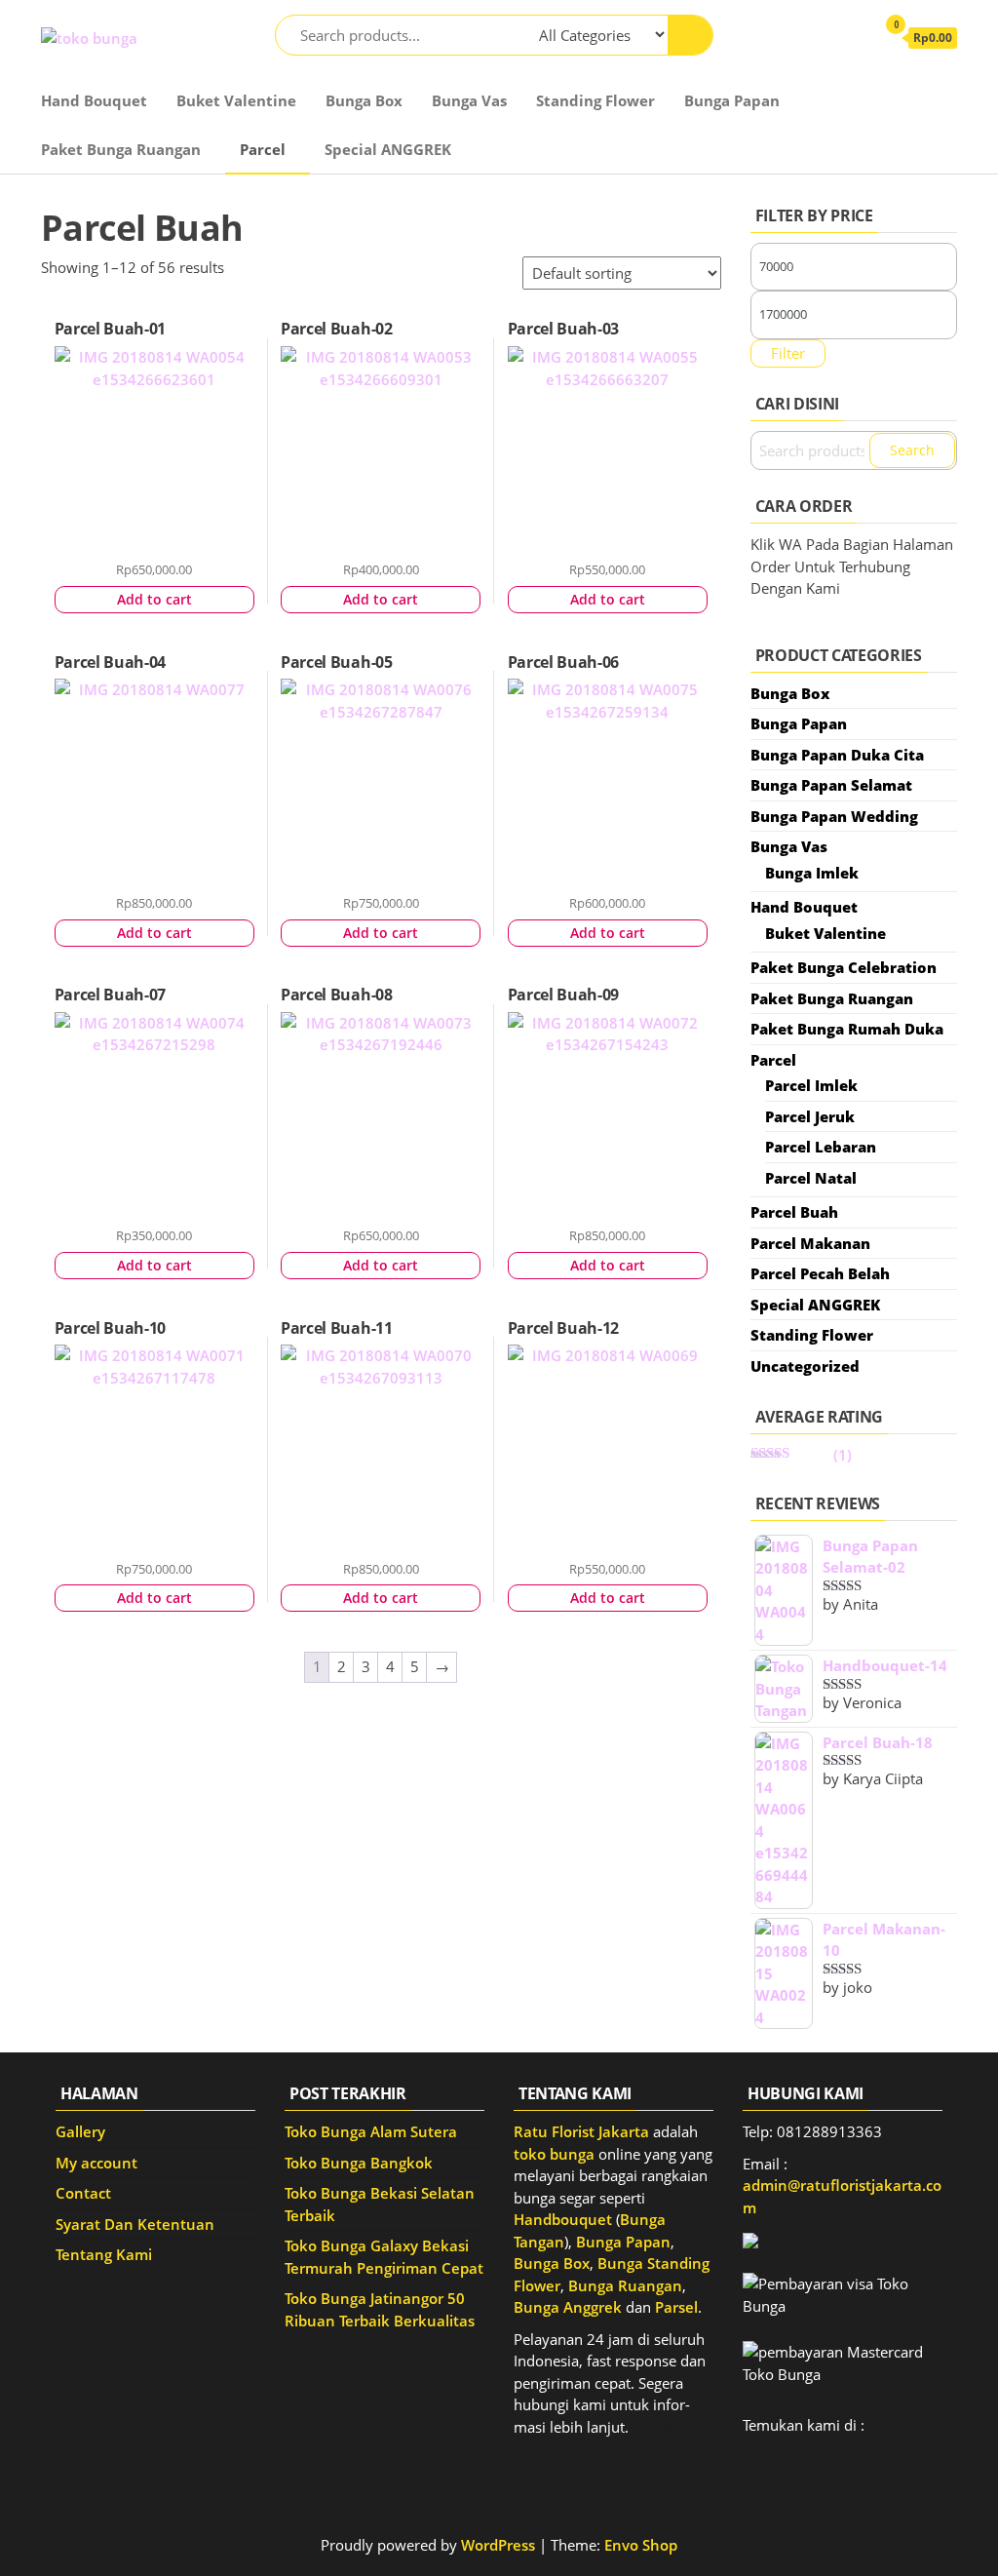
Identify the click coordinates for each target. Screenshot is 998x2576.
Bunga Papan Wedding (834, 816)
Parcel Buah (794, 1212)
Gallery (80, 2131)
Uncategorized (805, 1366)
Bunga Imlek (812, 873)
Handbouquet (563, 2219)
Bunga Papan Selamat (831, 785)
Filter (788, 353)
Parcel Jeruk (810, 1116)
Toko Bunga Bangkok (359, 2163)
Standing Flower (595, 100)
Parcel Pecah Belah (820, 1273)
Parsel (676, 2307)
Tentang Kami (104, 2254)
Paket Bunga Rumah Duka (847, 1029)
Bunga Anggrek (568, 2307)
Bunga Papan (732, 100)
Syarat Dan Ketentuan (135, 2224)
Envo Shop (641, 2545)
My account (96, 2163)
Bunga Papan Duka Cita (837, 755)
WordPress (498, 2545)
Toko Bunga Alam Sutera (371, 2131)
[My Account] (851, 37)
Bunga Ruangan (625, 2285)
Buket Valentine (236, 100)
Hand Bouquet (94, 100)
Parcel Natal (811, 1178)
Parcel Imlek (811, 1085)
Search (912, 450)
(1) (801, 1455)
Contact (83, 2193)
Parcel (263, 149)
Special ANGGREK (388, 149)
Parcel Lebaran (821, 1147)
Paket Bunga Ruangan (121, 149)
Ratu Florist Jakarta (581, 2131)
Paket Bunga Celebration (844, 967)
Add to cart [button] (154, 599)
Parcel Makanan (810, 1243)
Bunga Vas (469, 100)
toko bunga (554, 2154)
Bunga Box (364, 100)
